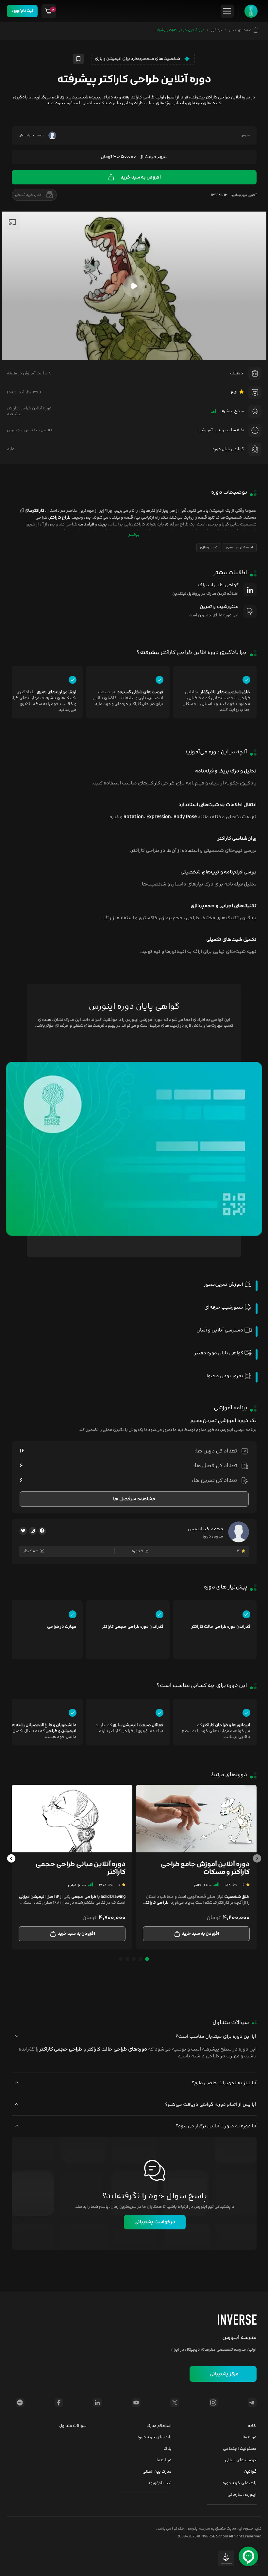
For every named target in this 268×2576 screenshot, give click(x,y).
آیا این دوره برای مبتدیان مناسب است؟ (216, 2037)
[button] (257, 1861)
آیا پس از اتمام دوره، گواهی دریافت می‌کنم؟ (211, 2105)
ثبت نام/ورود (22, 11)
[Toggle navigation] (227, 11)
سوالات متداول (73, 2426)
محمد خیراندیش (206, 1529)
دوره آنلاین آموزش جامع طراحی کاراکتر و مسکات (205, 1868)
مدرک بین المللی (157, 2472)
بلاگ (167, 2449)
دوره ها (250, 2437)
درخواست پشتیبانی (155, 2222)
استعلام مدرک (159, 2426)
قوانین (250, 2472)
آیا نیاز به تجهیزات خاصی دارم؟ (224, 2083)
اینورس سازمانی (242, 2495)
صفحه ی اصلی (241, 30)
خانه (252, 2426)
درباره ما (164, 2460)
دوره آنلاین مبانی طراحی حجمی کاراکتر (81, 1868)
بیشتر (134, 535)
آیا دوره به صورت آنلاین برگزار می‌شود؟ (216, 2126)
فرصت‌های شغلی (241, 2460)
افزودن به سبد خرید (141, 177)
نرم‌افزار (217, 30)
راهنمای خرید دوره (240, 2483)
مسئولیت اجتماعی (240, 2449)
